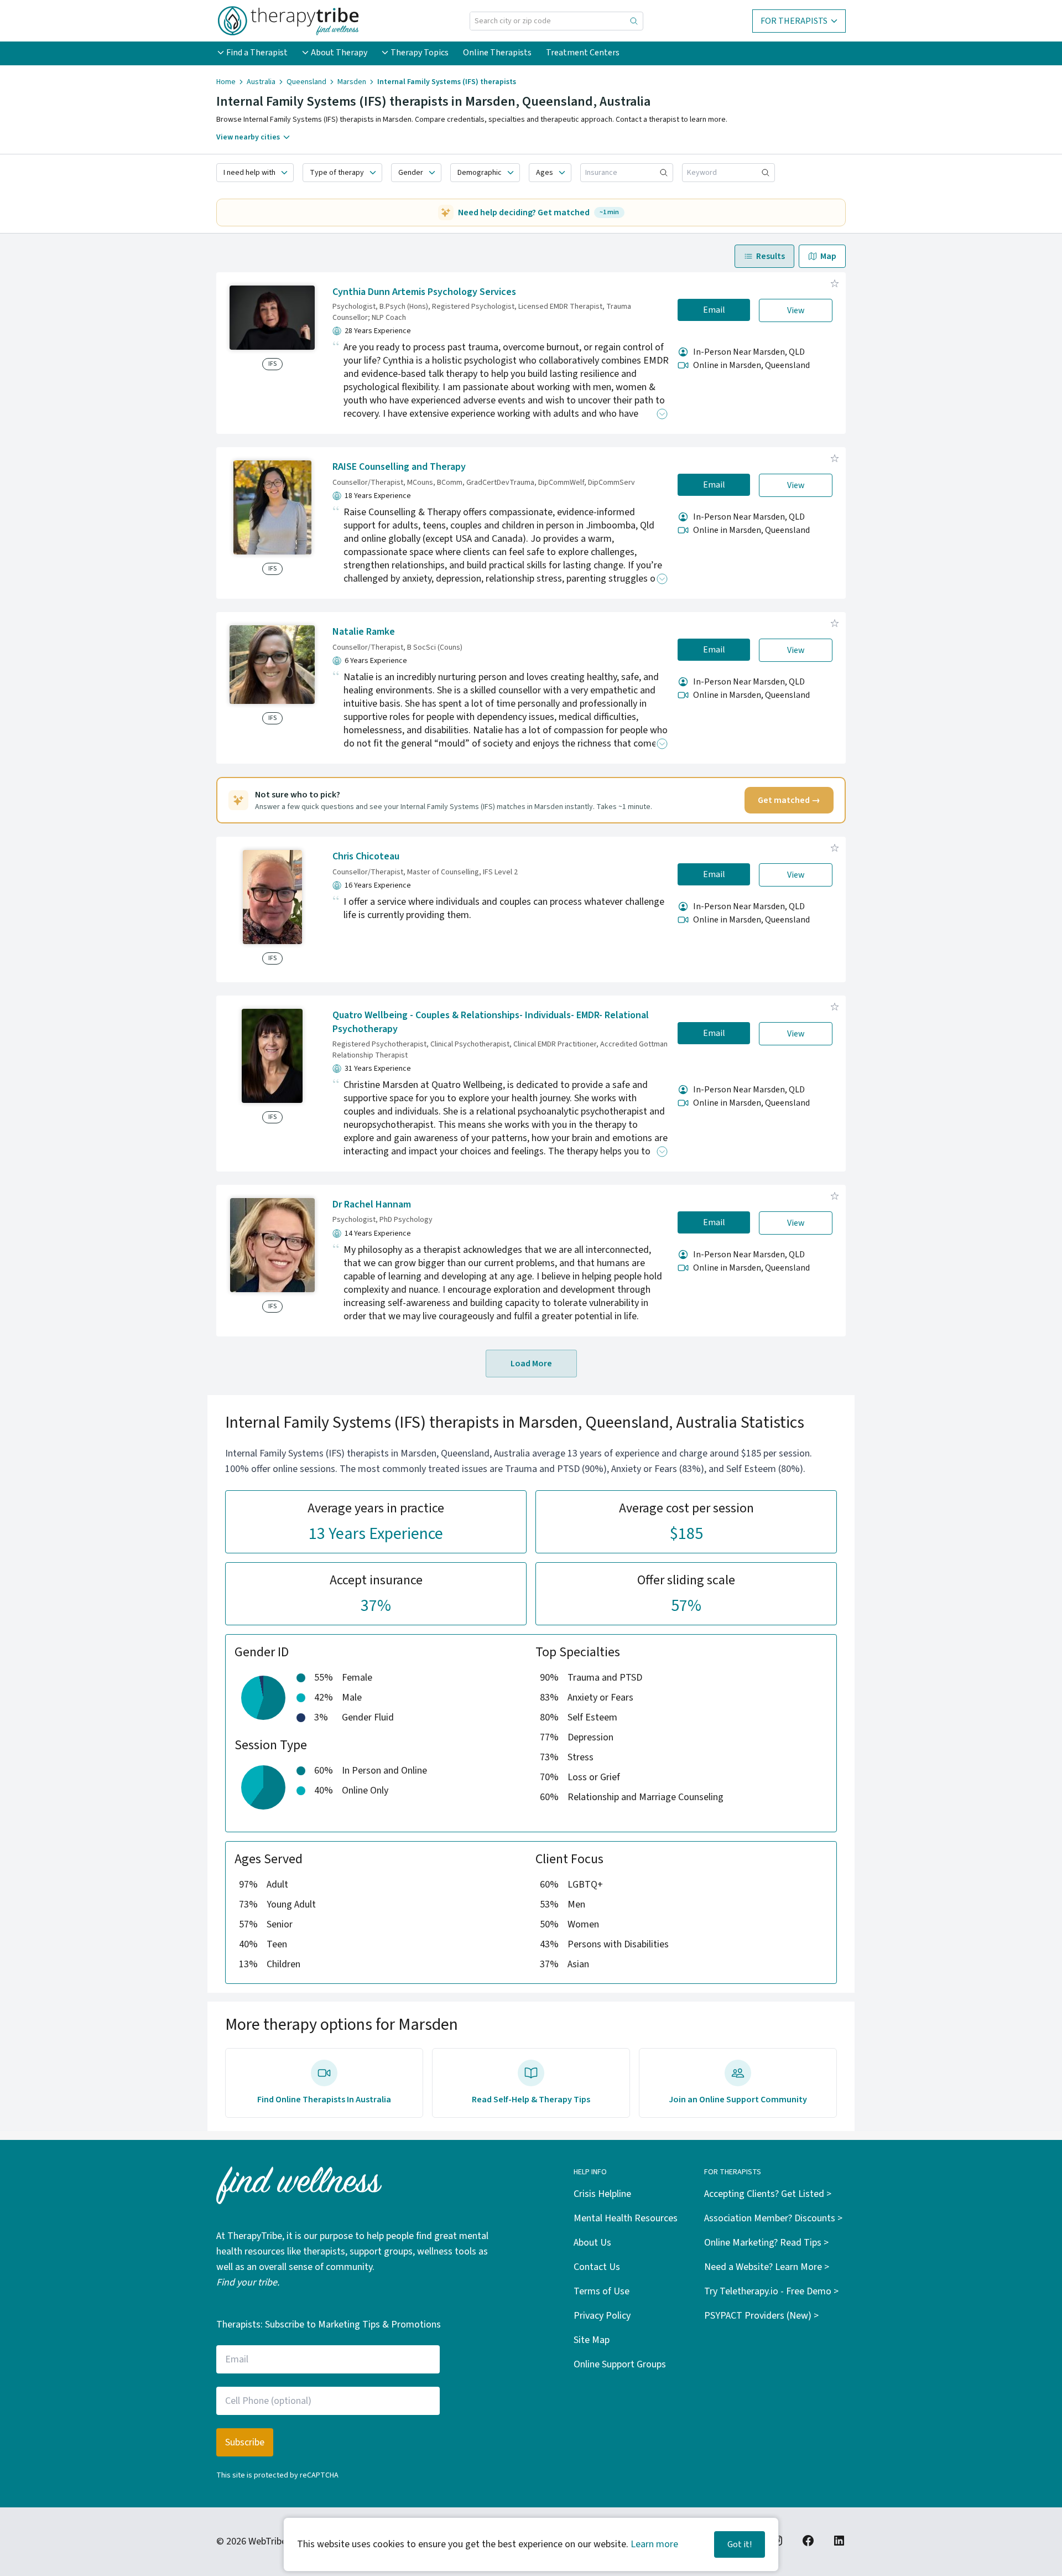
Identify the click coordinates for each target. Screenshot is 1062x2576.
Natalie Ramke (364, 632)
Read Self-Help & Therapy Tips (531, 2100)
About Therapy (339, 53)
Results (771, 256)
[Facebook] (808, 2541)
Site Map (592, 2340)
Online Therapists (497, 53)
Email (714, 310)
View (796, 310)
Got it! (740, 2544)
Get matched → (789, 800)
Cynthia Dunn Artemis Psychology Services (424, 292)
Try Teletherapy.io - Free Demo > (771, 2291)
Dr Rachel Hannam (372, 1204)
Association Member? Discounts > (773, 2218)
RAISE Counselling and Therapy (399, 467)
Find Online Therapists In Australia (324, 2100)
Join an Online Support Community (738, 2100)
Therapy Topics (420, 53)
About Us (592, 2243)
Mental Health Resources (626, 2218)
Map (828, 256)
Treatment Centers (583, 53)
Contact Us (597, 2267)
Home (226, 82)
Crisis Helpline (602, 2194)
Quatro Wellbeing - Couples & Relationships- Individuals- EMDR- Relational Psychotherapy (491, 1022)
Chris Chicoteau (366, 856)
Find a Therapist (257, 53)
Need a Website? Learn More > (767, 2267)
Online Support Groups (620, 2364)
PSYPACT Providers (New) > (761, 2316)
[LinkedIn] (839, 2541)
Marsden (352, 82)
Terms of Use (602, 2291)
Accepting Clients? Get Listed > (768, 2194)
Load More (531, 1364)
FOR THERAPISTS (794, 21)
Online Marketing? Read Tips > (766, 2243)
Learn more (654, 2544)
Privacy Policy (602, 2316)
